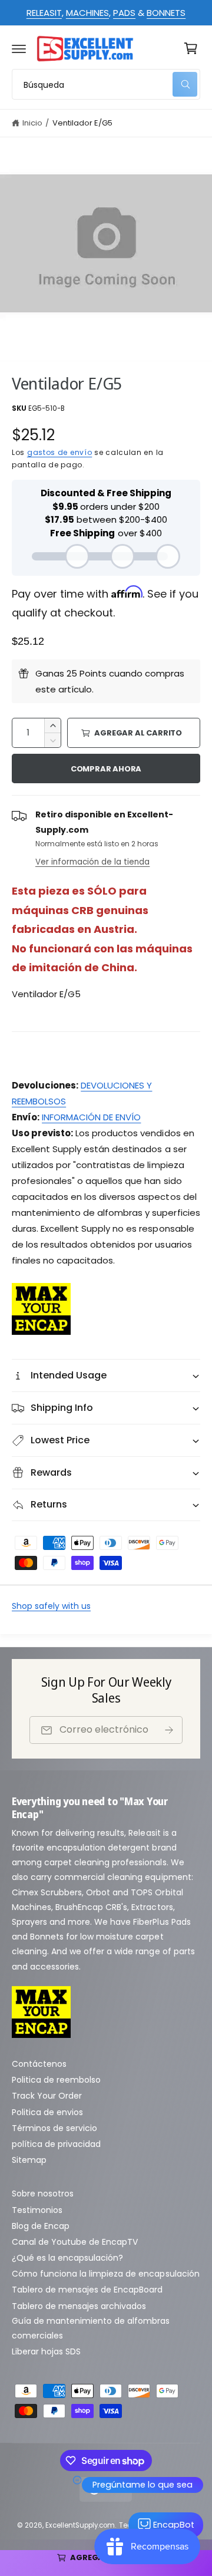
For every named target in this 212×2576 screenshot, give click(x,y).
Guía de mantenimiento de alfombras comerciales (91, 2328)
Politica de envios (47, 2112)
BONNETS (166, 13)
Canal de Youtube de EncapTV (75, 2242)
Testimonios (37, 2210)
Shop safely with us (51, 1606)
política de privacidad (56, 2144)
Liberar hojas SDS (46, 2351)
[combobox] (106, 84)
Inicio (32, 123)
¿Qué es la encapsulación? (67, 2258)
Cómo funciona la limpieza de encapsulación (106, 2274)
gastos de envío (60, 452)
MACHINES (87, 13)
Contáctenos (39, 2064)
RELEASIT (44, 13)
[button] (19, 48)
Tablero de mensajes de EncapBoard (87, 2290)
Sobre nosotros (43, 2194)
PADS (124, 13)
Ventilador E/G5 (82, 123)
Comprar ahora (106, 769)
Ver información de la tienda (92, 862)
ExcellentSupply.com (80, 2525)
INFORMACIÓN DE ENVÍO (91, 1117)
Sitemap (29, 2160)
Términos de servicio (54, 2128)
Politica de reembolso (56, 2080)
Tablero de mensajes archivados (79, 2306)
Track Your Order (47, 2096)
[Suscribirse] (169, 1730)
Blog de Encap (41, 2226)
